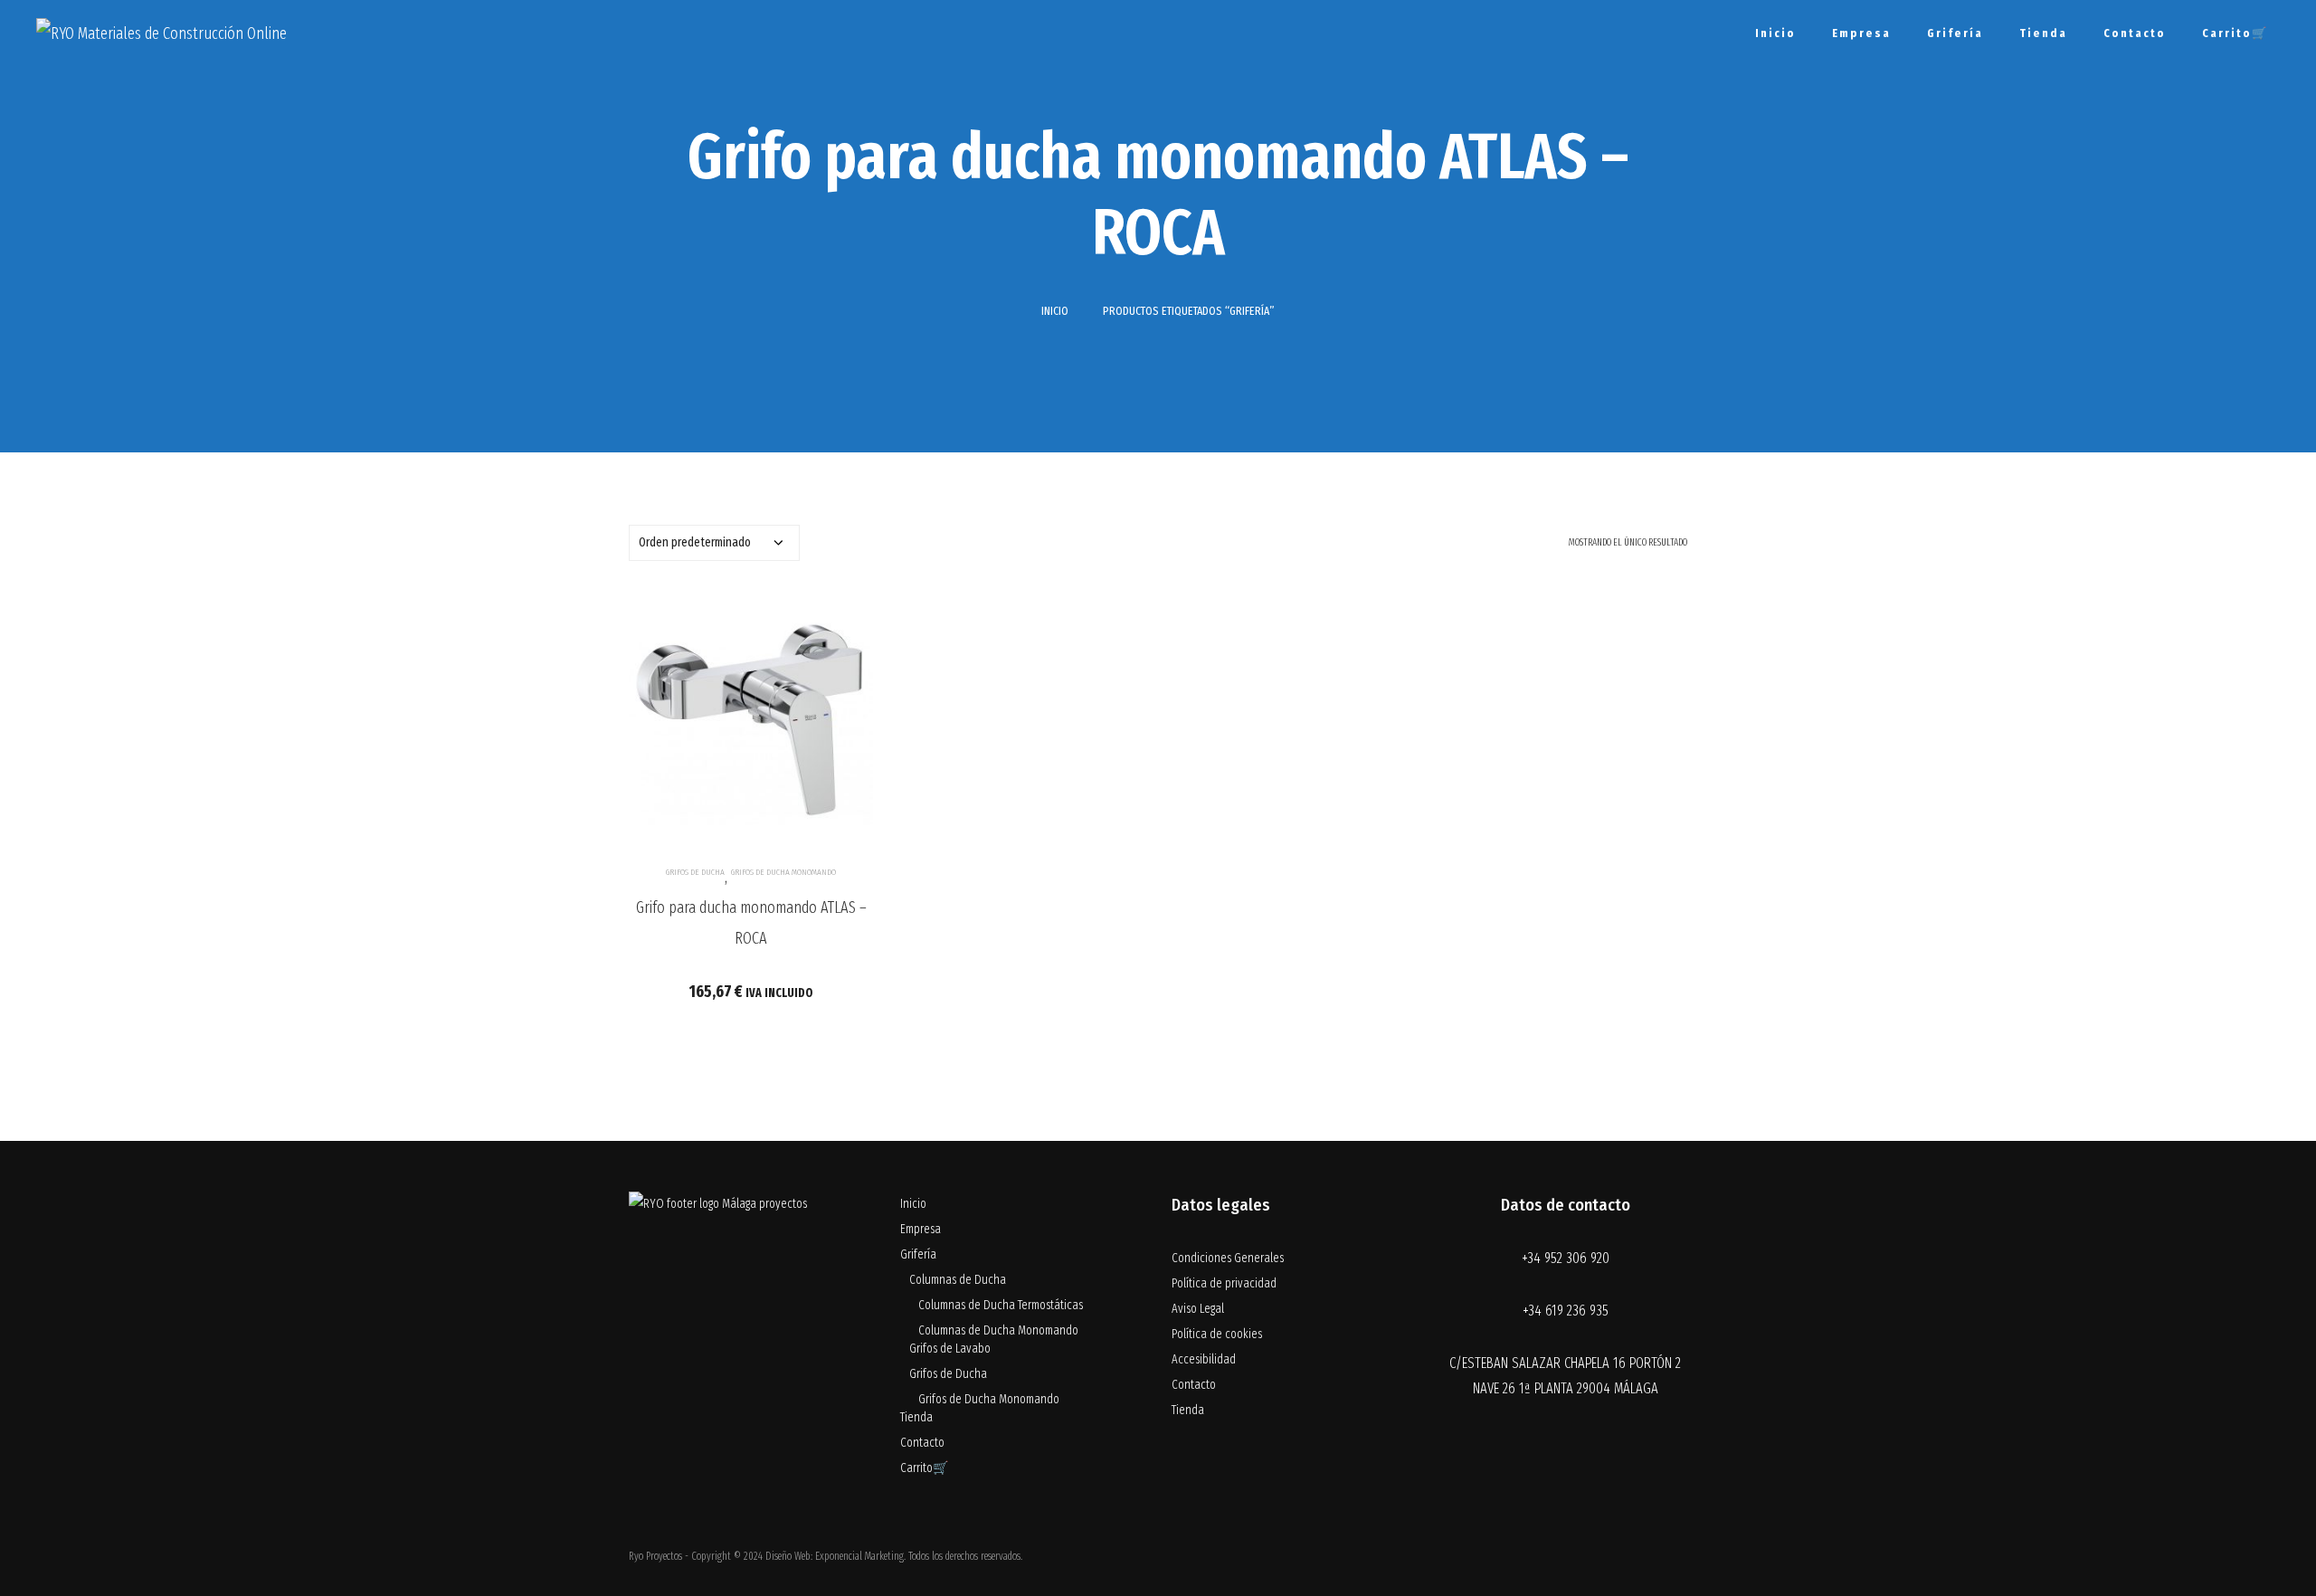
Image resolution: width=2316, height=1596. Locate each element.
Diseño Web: (789, 1556)
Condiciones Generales (1228, 1258)
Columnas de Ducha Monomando (998, 1330)
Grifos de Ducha (695, 872)
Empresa (1861, 33)
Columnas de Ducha (958, 1280)
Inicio (1775, 33)
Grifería (1955, 33)
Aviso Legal (1198, 1309)
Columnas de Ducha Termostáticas (1001, 1305)
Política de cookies (1217, 1334)
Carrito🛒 (2235, 33)
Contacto (2135, 33)
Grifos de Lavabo (950, 1349)
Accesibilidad (1204, 1359)
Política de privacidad (1224, 1283)
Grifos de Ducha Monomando (783, 872)
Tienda (2043, 33)
